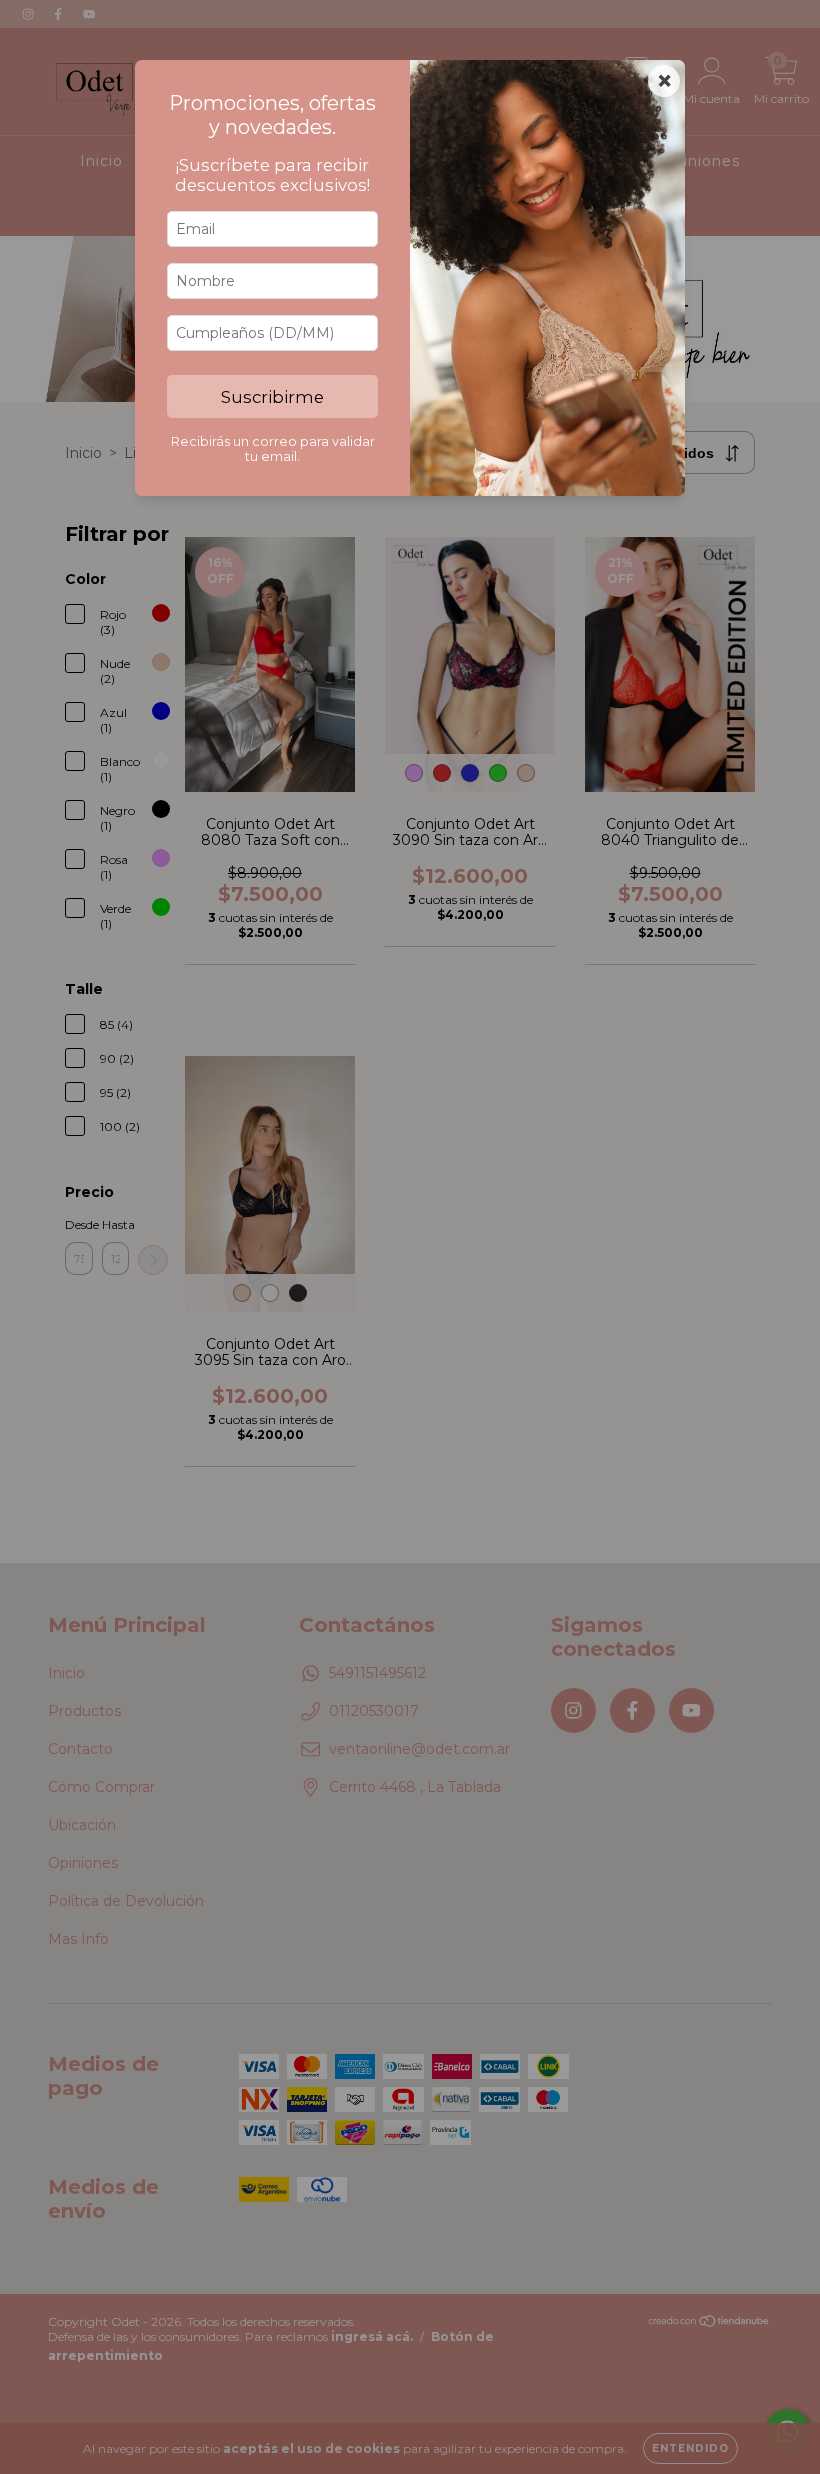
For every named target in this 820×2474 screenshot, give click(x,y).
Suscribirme (272, 397)
